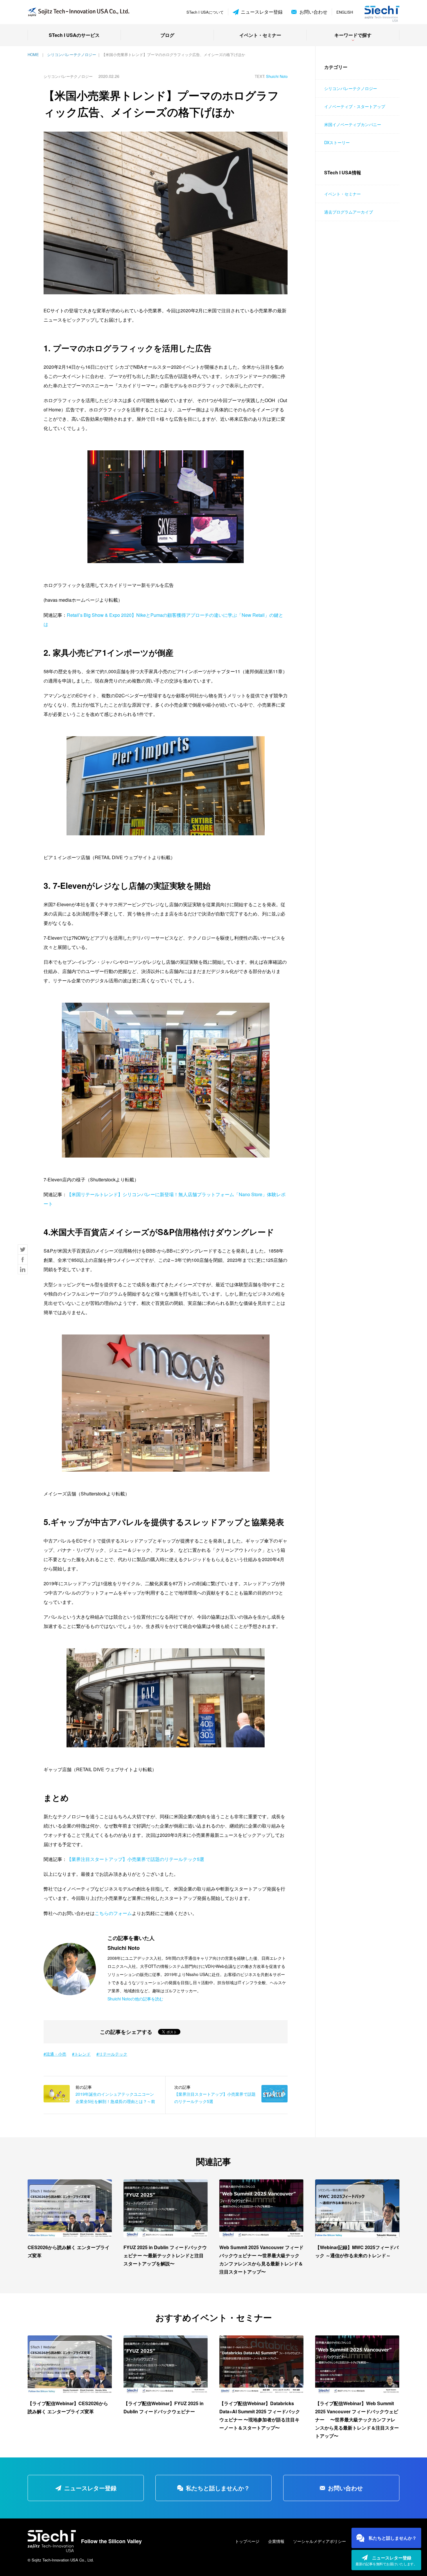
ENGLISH (345, 12)
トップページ (247, 2541)
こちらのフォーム (113, 1913)
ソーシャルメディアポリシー (320, 2541)
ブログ (167, 35)
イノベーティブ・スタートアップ (355, 106)
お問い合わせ (313, 12)
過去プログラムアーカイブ (349, 212)
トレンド (82, 2054)
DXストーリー (337, 142)
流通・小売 (56, 2054)
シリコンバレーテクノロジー (351, 88)
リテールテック (113, 2054)
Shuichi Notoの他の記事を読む (135, 1999)
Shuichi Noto (277, 76)
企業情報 (276, 2541)
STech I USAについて (205, 12)
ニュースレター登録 (262, 12)
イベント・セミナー (260, 35)
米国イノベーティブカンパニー (353, 124)
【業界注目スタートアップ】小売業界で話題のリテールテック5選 (136, 1859)
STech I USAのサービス (74, 35)
